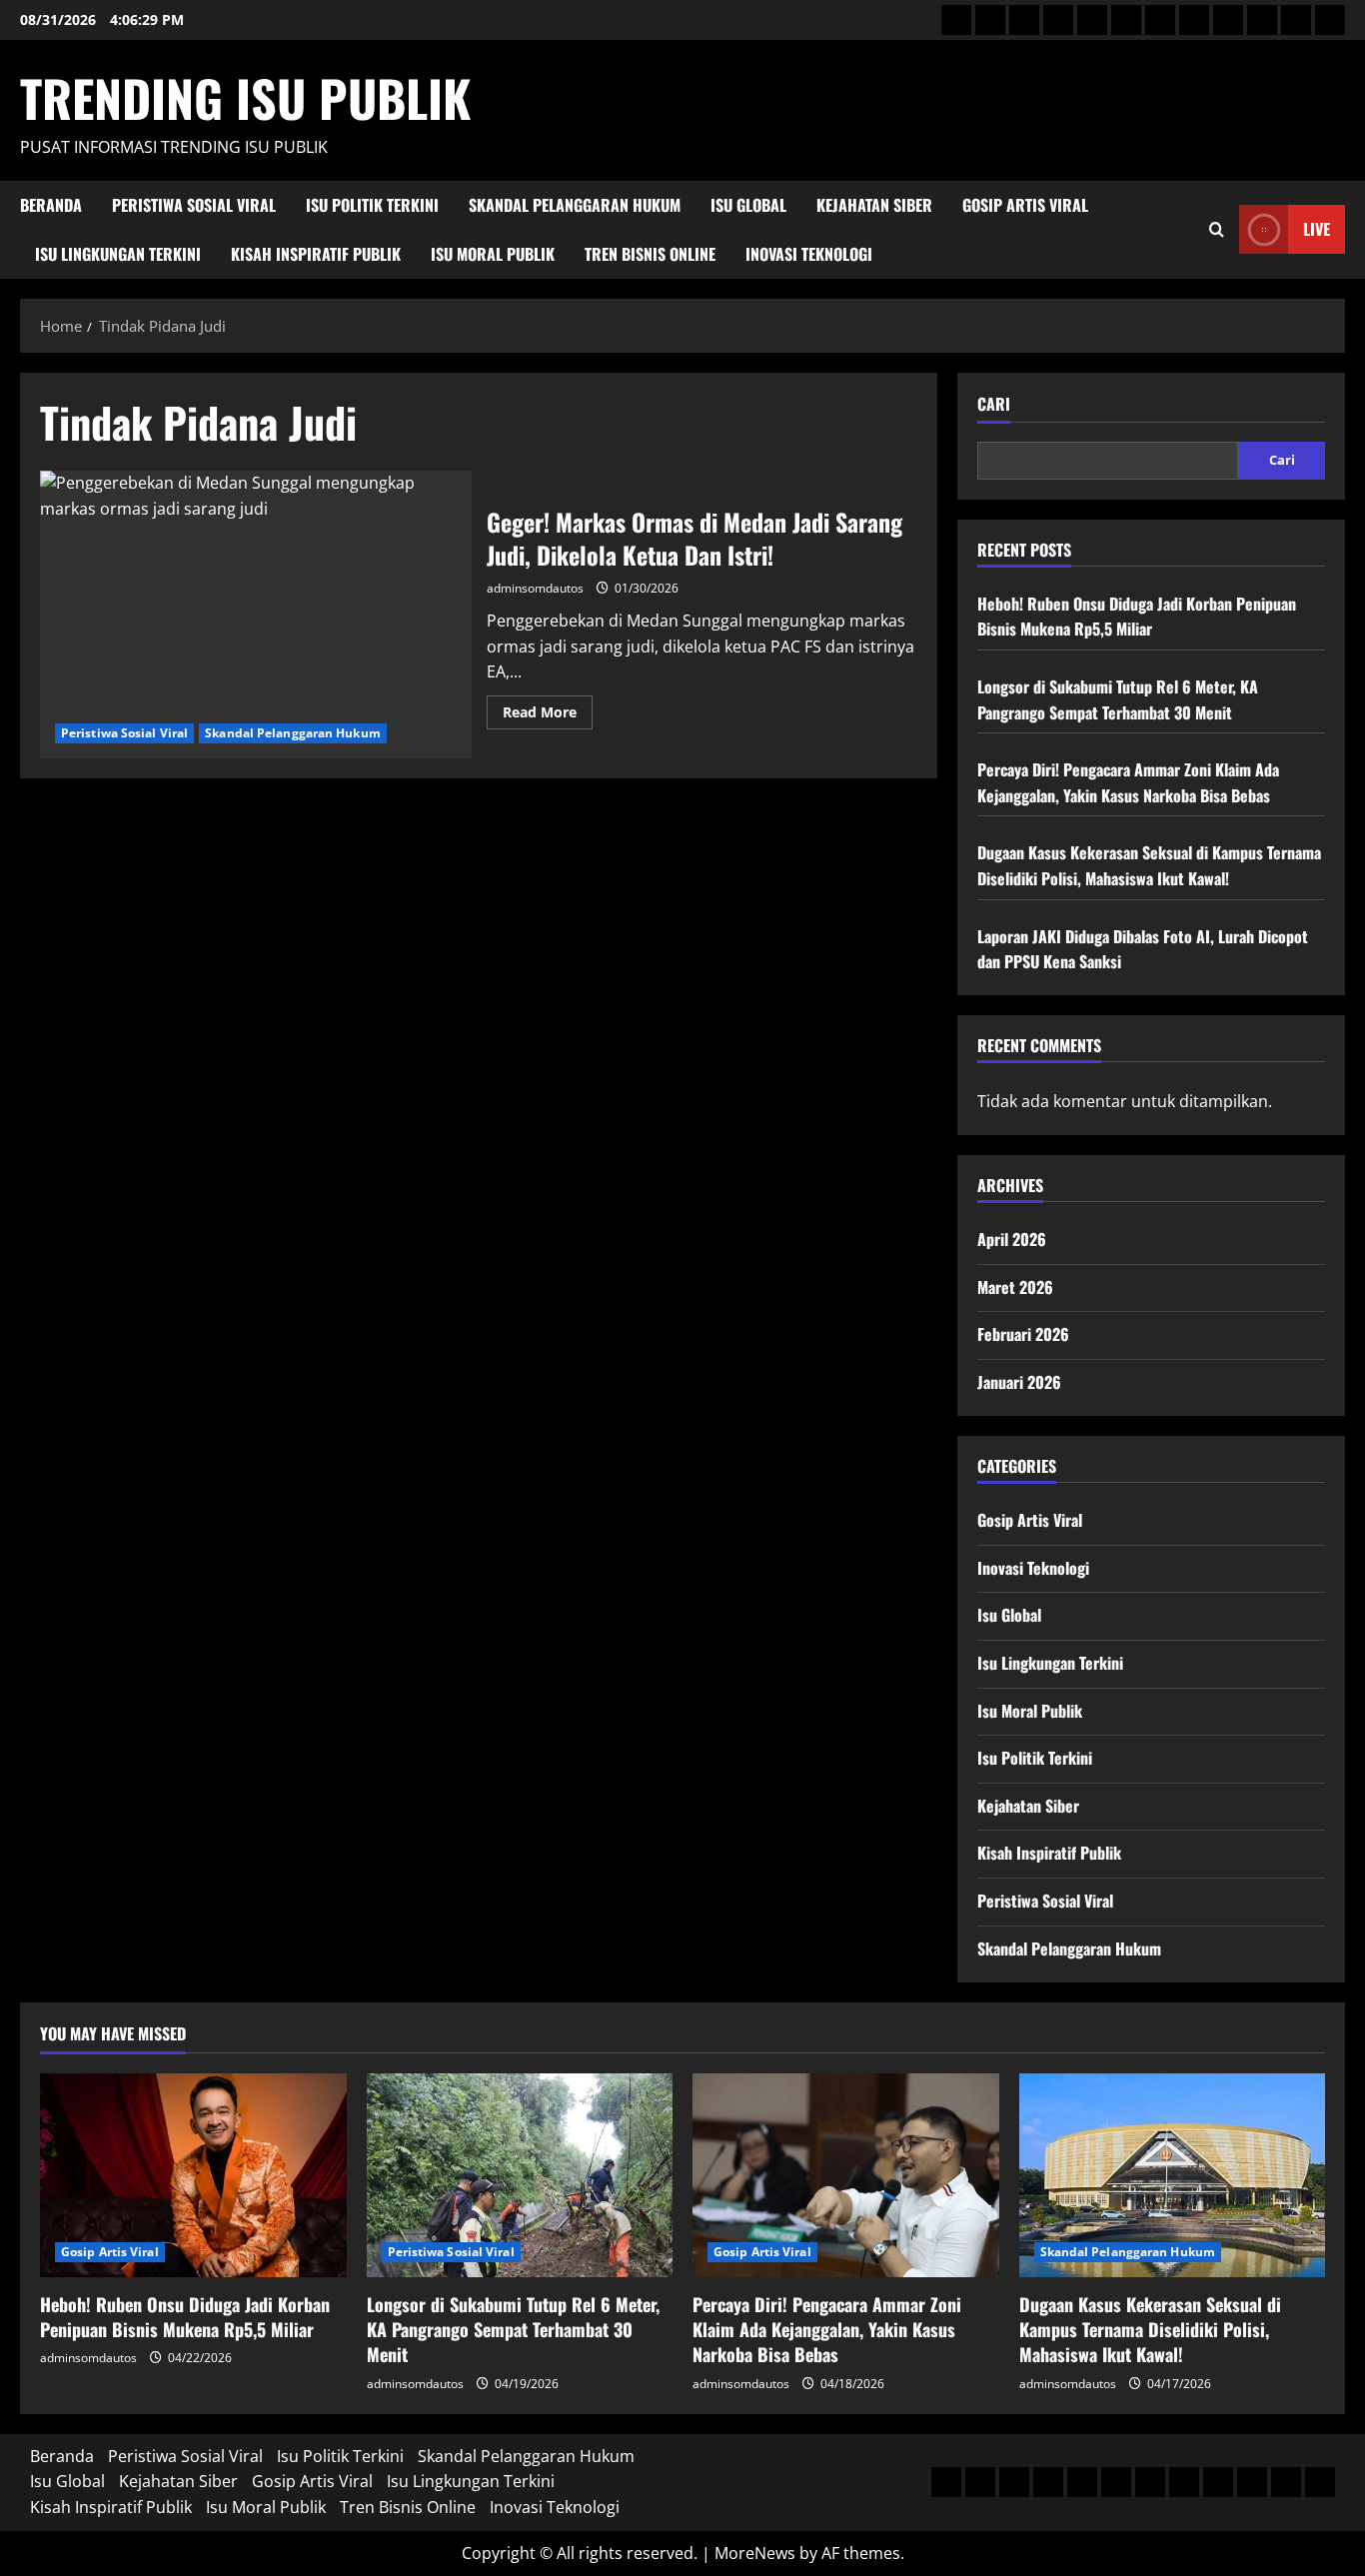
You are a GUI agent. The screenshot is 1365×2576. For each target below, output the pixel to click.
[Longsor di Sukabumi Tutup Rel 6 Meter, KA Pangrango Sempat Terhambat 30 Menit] (520, 2175)
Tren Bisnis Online (650, 254)
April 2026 (1012, 1239)
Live (1317, 229)
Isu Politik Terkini (372, 205)
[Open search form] (1217, 229)
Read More (548, 715)
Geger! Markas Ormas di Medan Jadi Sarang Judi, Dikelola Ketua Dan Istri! (256, 615)
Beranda (51, 205)
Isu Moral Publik (493, 254)
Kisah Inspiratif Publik (316, 254)
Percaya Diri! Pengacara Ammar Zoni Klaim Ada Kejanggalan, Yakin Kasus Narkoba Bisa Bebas (1128, 782)
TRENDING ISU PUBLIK (245, 97)
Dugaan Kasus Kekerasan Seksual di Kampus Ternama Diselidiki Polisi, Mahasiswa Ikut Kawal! (1149, 865)
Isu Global (748, 205)
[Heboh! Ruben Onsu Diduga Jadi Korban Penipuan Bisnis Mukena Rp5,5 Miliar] (193, 2175)
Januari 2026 (1019, 1382)
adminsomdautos (535, 588)
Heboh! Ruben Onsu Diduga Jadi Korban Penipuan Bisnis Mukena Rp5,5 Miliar (1137, 617)
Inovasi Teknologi (809, 254)
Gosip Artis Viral (1025, 205)
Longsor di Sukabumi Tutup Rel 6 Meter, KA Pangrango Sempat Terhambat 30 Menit (1118, 699)
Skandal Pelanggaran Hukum (575, 205)
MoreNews (755, 2553)
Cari (994, 404)
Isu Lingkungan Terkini (118, 254)
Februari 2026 (1023, 1334)
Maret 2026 (1015, 1287)
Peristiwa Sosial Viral (194, 205)
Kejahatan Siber (874, 205)
